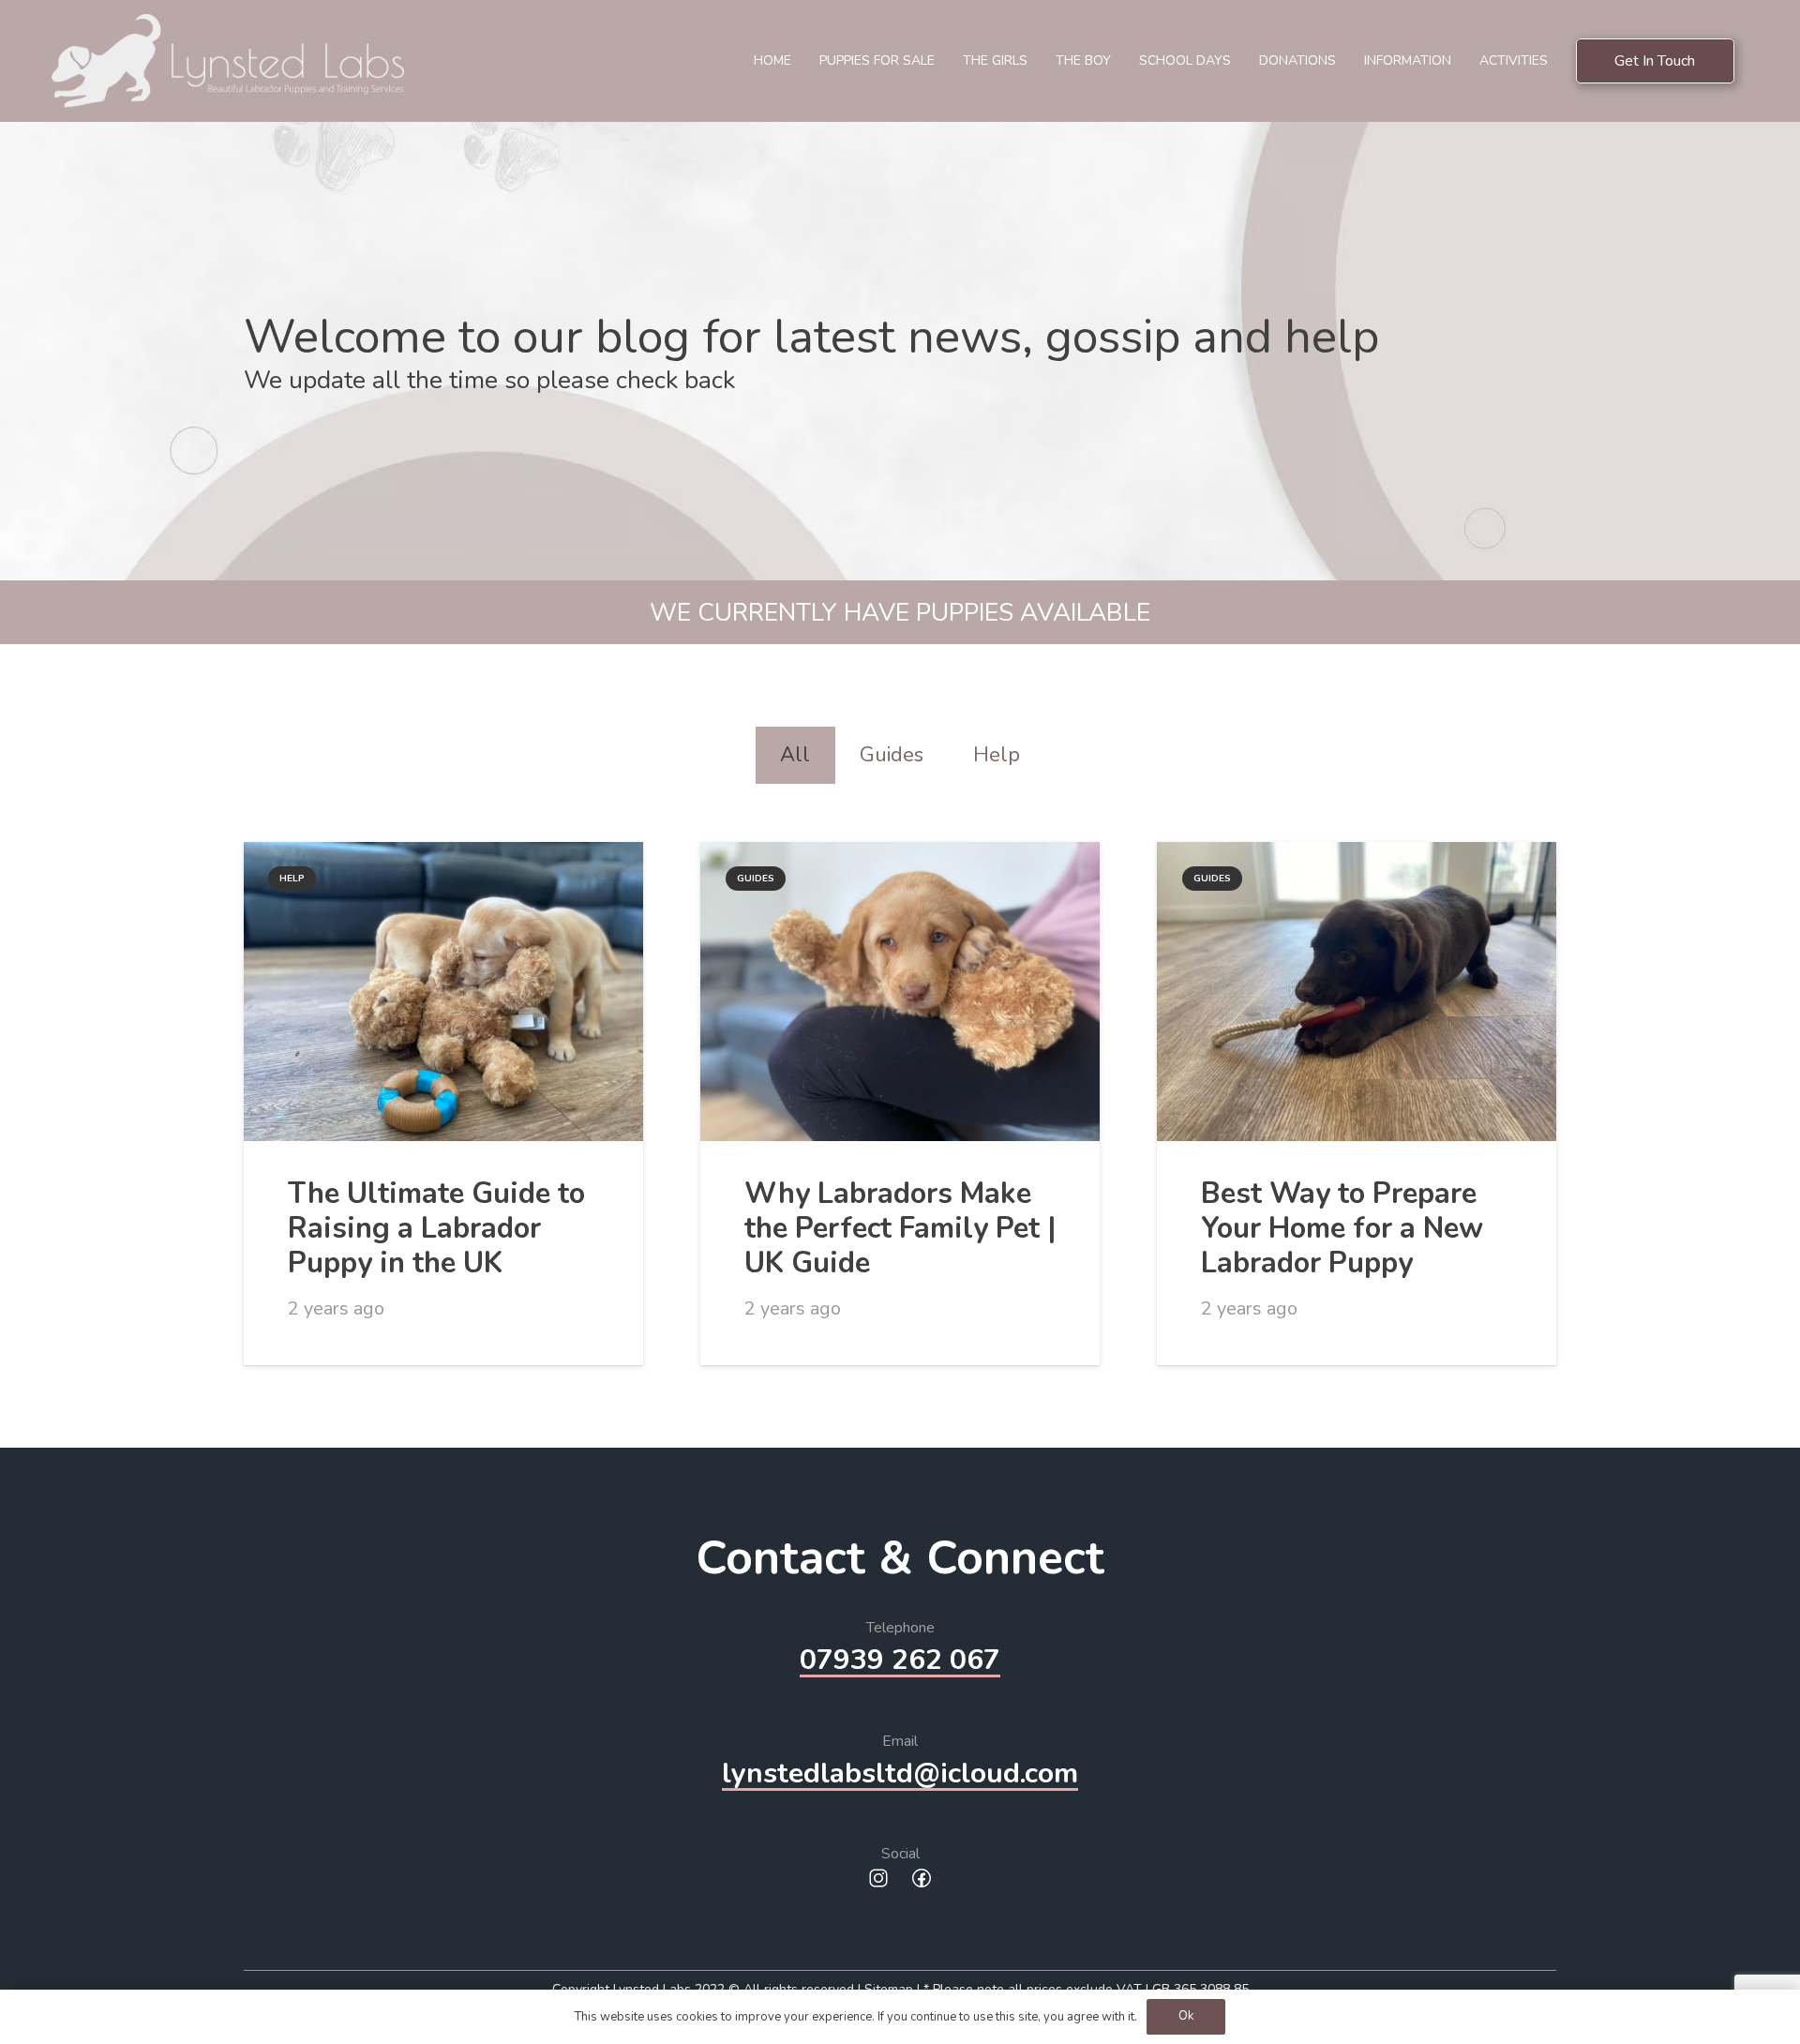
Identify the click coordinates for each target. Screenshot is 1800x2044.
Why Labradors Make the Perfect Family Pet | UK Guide (900, 1228)
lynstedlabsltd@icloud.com (900, 1773)
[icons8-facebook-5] (922, 1880)
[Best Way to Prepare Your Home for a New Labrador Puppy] (1357, 992)
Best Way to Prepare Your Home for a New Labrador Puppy (1342, 1228)
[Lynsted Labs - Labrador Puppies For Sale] (228, 61)
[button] (1344, 61)
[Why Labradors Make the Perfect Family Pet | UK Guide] (900, 992)
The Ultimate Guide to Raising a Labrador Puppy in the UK (436, 1228)
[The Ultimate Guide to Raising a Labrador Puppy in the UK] (443, 992)
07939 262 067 (900, 1660)
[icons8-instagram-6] (878, 1880)
